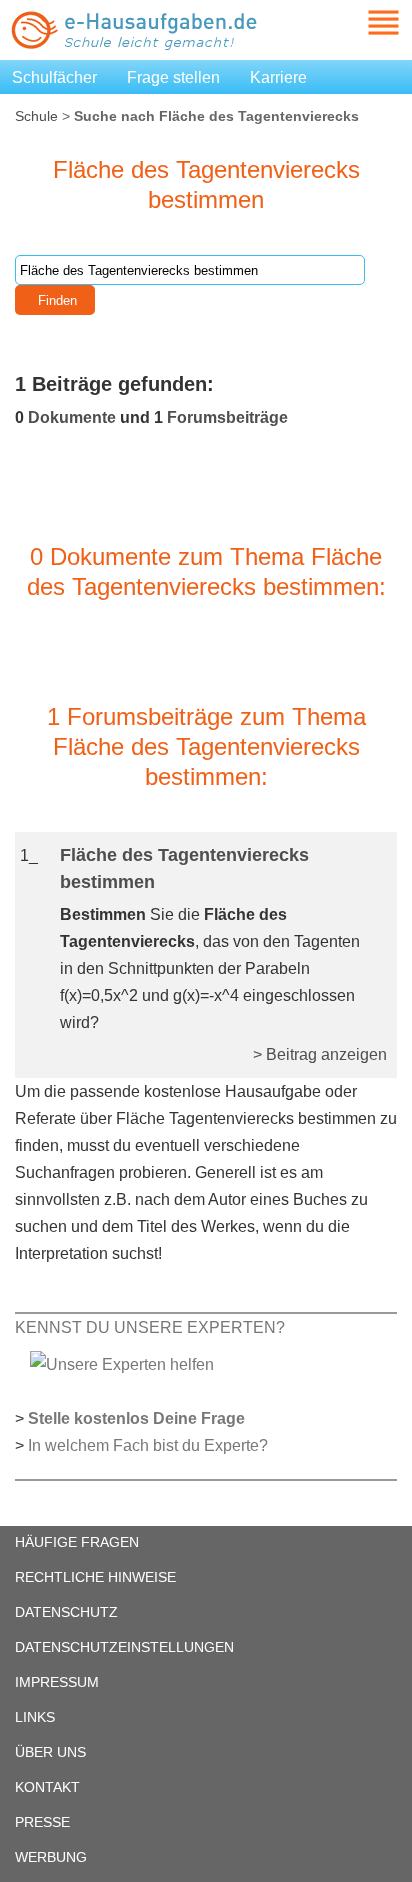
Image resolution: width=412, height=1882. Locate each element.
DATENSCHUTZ (66, 1612)
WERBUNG (51, 1857)
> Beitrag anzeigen (320, 1054)
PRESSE (42, 1822)
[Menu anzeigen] (360, 22)
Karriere (278, 77)
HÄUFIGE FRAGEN (77, 1542)
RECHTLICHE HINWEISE (95, 1577)
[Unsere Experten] (122, 1363)
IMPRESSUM (57, 1682)
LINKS (35, 1717)
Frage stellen (173, 77)
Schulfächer (54, 77)
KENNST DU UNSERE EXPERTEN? (150, 1327)
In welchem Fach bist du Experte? (148, 1445)
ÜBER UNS (50, 1752)
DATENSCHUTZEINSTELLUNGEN (124, 1647)
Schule (36, 116)
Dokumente (72, 417)
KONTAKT (47, 1787)
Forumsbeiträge (227, 417)
